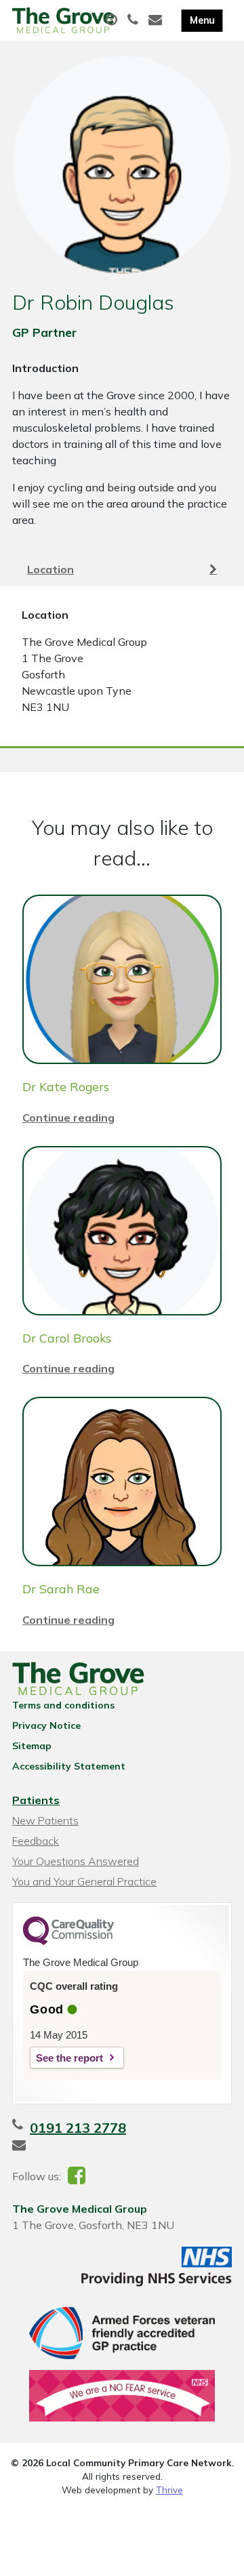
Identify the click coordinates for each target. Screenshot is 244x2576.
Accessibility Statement (69, 1766)
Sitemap (32, 1746)
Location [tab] (50, 569)
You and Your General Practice (84, 1881)
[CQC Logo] (68, 1942)
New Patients (45, 1820)
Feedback (36, 1841)
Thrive (169, 2490)
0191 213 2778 (78, 2128)
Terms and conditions (63, 1705)
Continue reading (68, 1118)
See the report (69, 2058)
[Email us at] (157, 20)
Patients (36, 1800)
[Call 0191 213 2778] (135, 20)
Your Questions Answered (76, 1861)
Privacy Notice (46, 1725)
